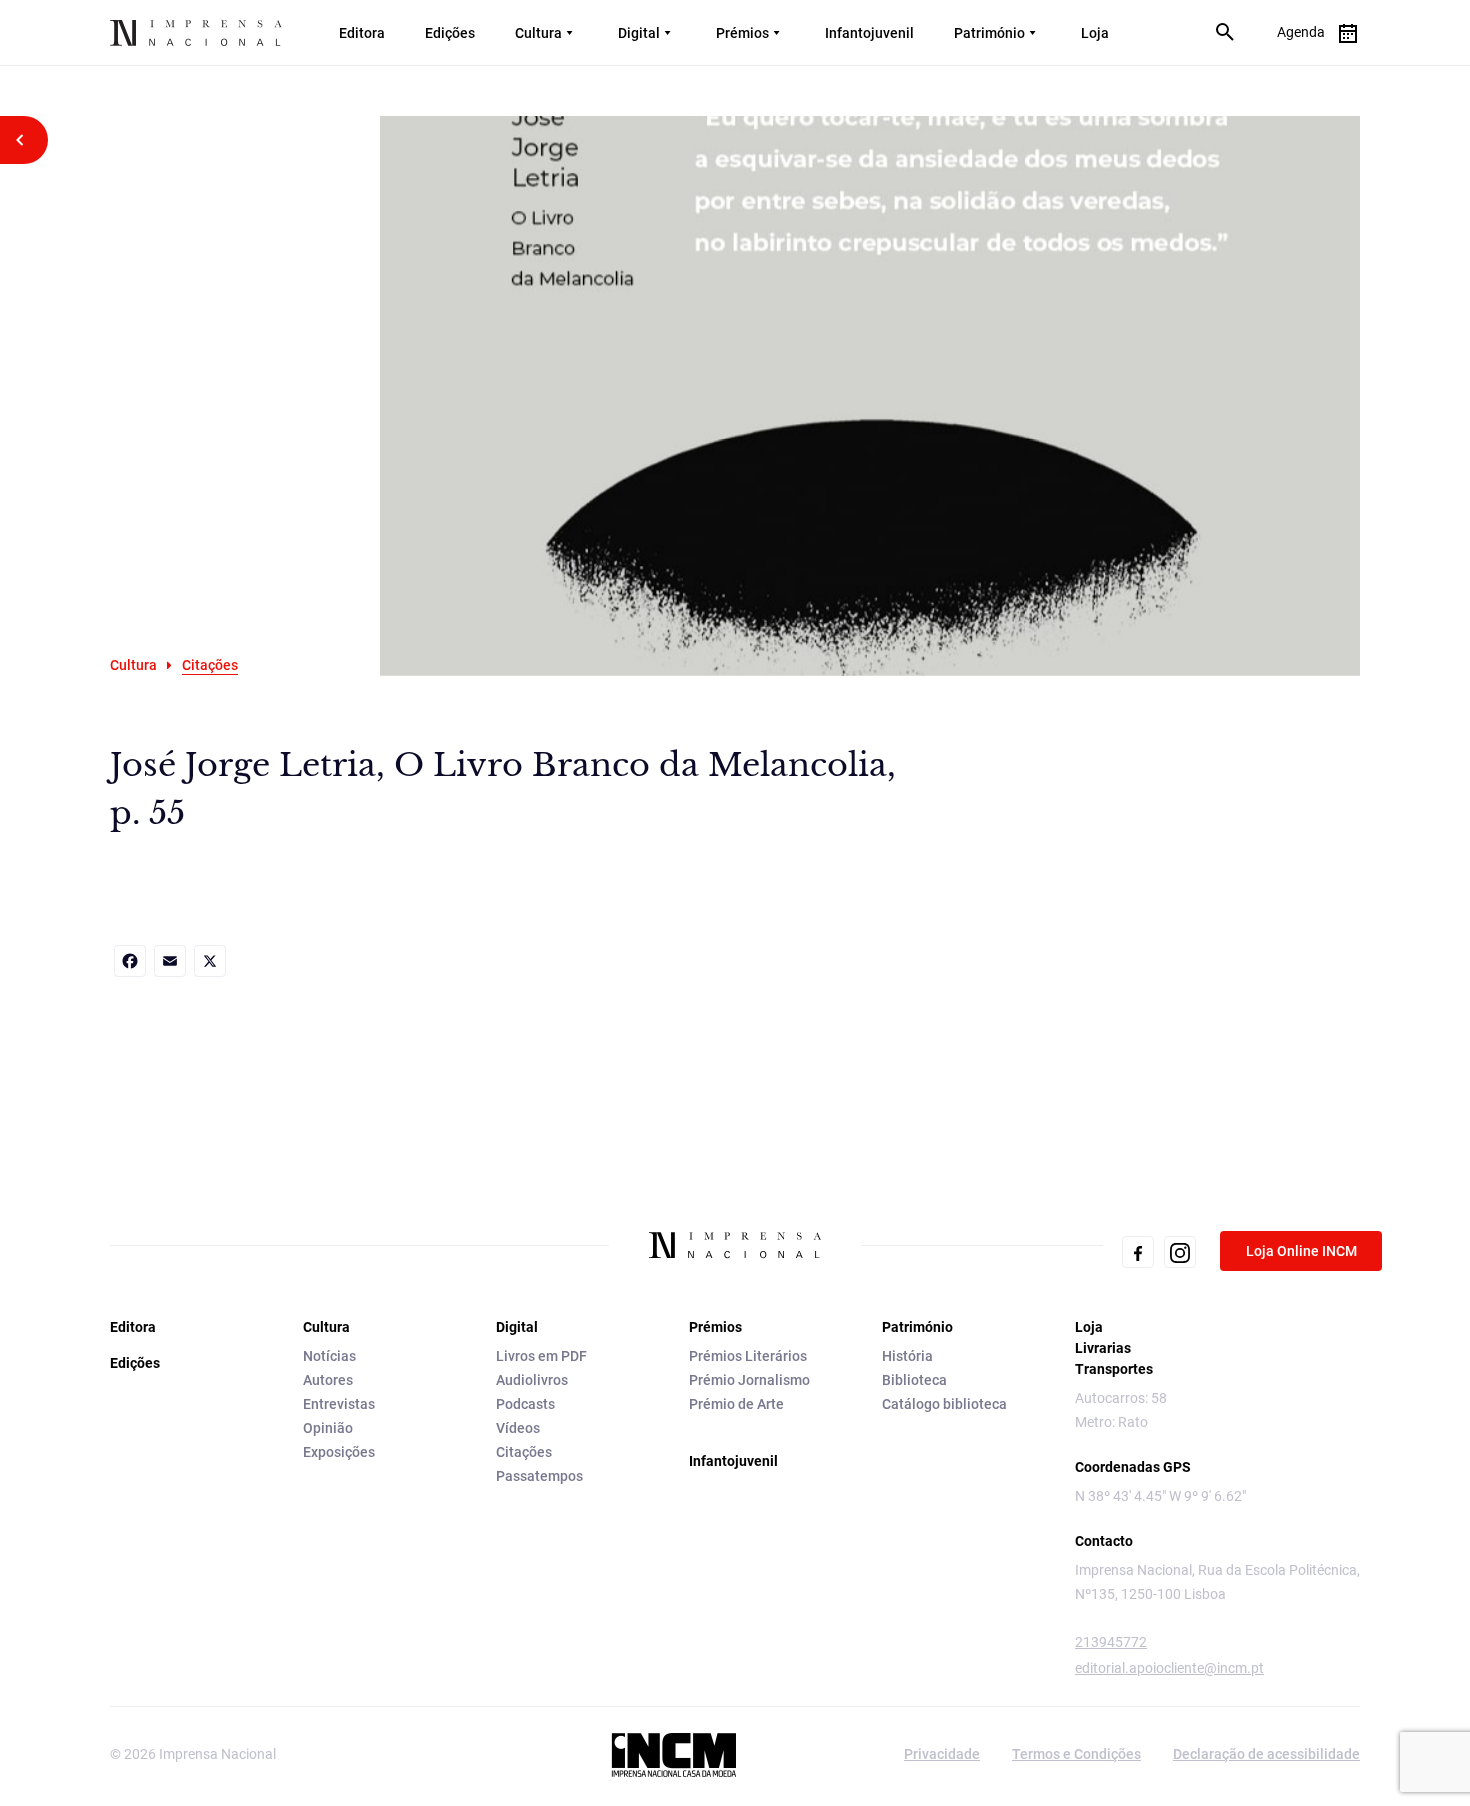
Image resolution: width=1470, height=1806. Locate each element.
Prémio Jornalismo (749, 1380)
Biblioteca (914, 1380)
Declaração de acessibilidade (1266, 1754)
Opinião (328, 1428)
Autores (328, 1380)
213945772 (1111, 1642)
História (907, 1356)
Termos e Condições (1076, 1754)
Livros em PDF (541, 1356)
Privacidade (942, 1754)
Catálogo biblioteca (944, 1404)
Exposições (339, 1452)
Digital (639, 33)
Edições (450, 33)
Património (989, 33)
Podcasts (525, 1404)
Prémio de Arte (736, 1404)
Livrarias (1103, 1348)
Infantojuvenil (869, 33)
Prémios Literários (748, 1356)
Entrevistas (339, 1404)
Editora (362, 33)
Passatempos (539, 1476)
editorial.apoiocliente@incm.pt (1169, 1668)
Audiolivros (532, 1380)
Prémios (742, 33)
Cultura (538, 33)
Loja (1095, 33)
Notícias (329, 1356)
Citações (524, 1452)
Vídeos (518, 1428)
